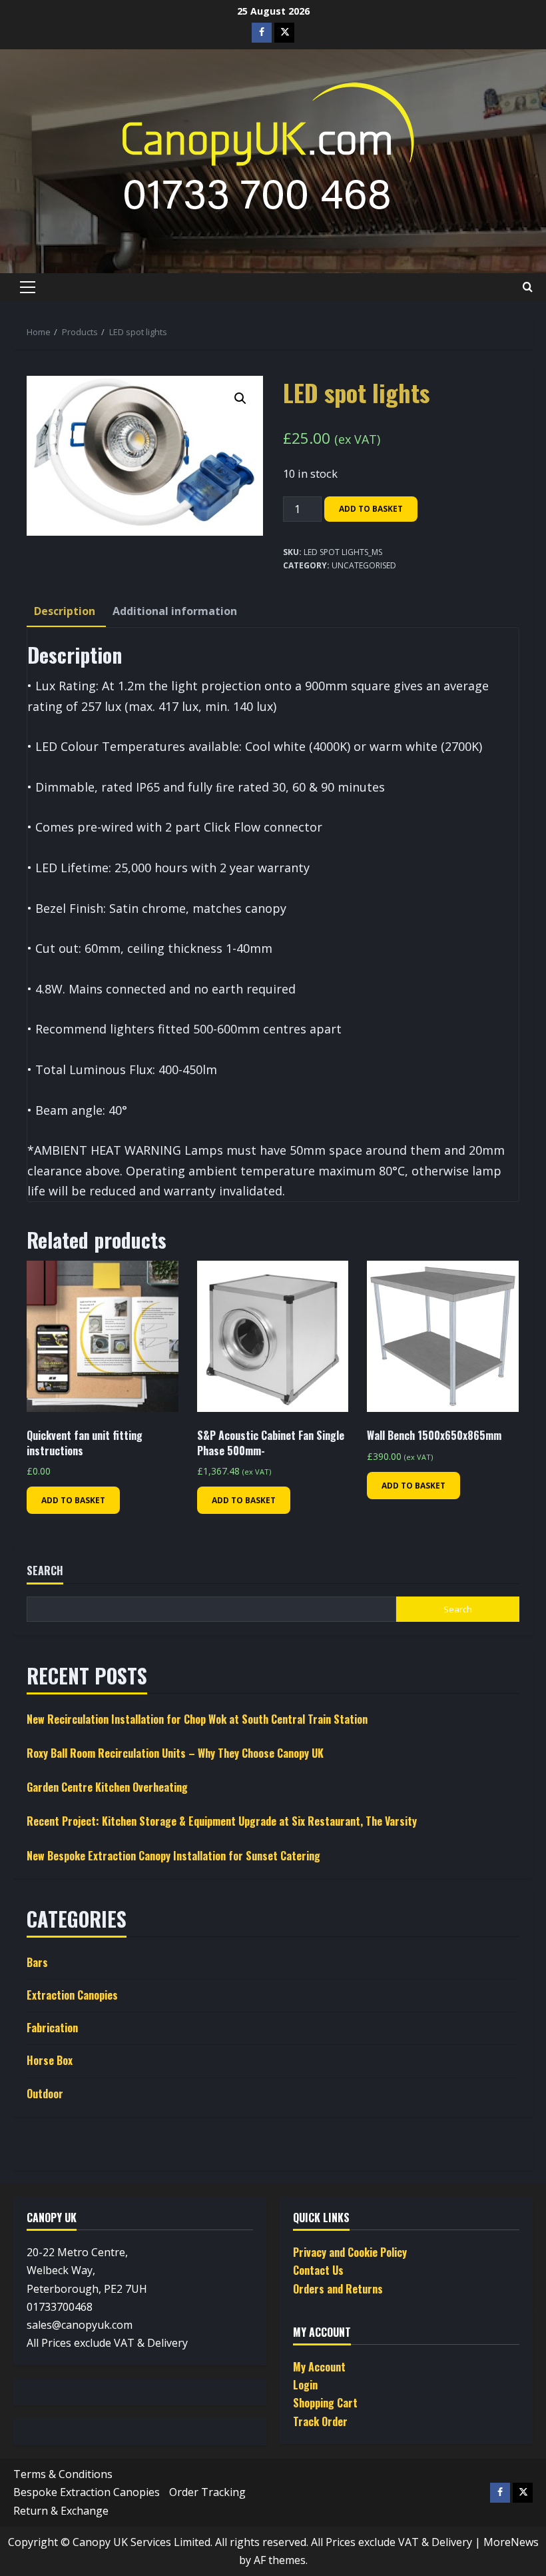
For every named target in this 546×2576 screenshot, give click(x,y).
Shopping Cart (325, 2403)
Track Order (320, 2421)
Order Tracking (207, 2492)
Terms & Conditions (63, 2474)
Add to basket (371, 509)
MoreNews (511, 2542)
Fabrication (52, 2028)
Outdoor (45, 2094)
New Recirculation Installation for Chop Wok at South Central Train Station (197, 1719)
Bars (37, 1962)
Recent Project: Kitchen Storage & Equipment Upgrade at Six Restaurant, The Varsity (222, 1821)
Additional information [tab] (175, 611)
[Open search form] (528, 287)
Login (305, 2385)
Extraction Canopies (72, 1995)
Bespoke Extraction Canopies (87, 2492)
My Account (319, 2367)
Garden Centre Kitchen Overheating (107, 1787)
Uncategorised (364, 565)
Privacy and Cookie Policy (350, 2252)
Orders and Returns (338, 2289)
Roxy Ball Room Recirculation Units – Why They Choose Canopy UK (175, 1753)
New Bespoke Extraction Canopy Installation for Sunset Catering (173, 1856)
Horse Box (50, 2060)
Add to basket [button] (73, 1500)
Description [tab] (65, 611)
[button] (28, 287)
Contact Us (318, 2270)
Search (45, 1571)
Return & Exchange (61, 2511)
